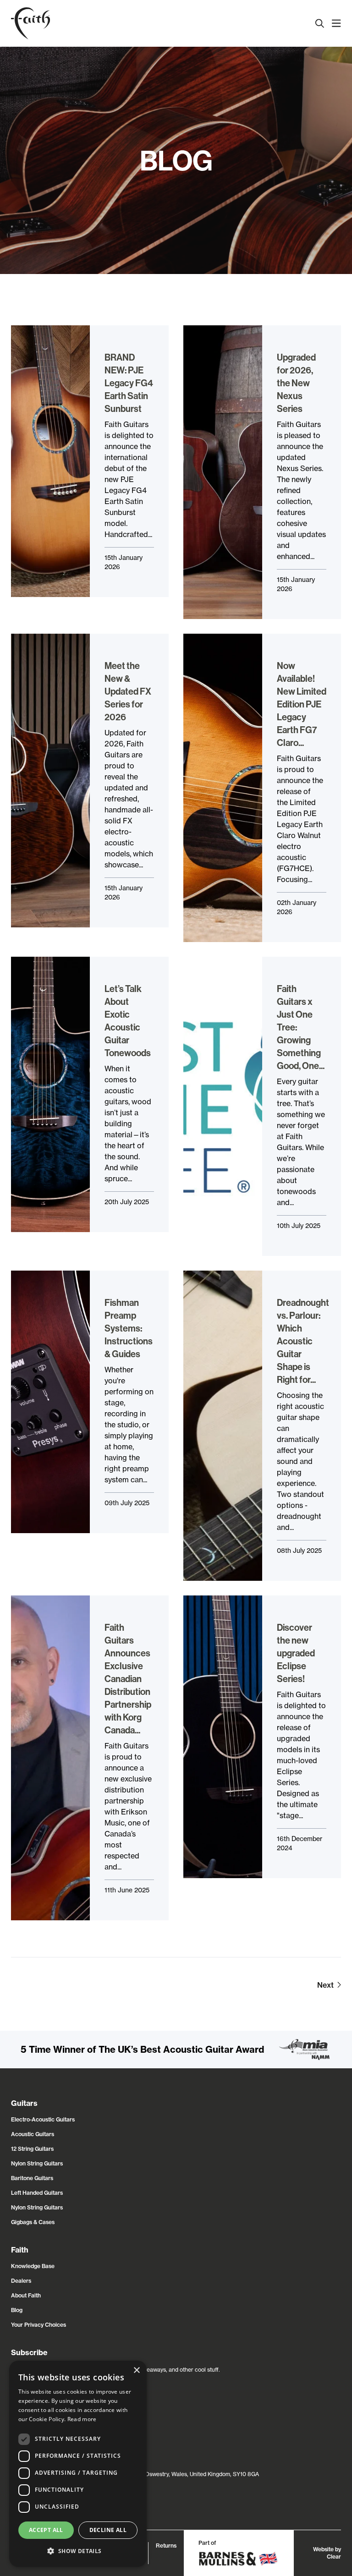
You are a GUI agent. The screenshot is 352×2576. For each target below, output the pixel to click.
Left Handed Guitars (37, 2193)
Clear (334, 2557)
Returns (166, 2546)
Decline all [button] (108, 2530)
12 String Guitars (32, 2149)
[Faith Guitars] (30, 23)
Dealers (21, 2281)
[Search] (320, 23)
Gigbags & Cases (33, 2222)
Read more (82, 2419)
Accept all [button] (46, 2530)
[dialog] (78, 2464)
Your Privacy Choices (38, 2325)
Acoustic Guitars (33, 2134)
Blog (17, 2310)
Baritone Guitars (32, 2178)
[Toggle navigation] (336, 23)
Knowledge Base (33, 2266)
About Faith (26, 2295)
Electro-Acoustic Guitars (43, 2119)
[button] (78, 2551)
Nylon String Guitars (37, 2163)
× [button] (136, 2370)
